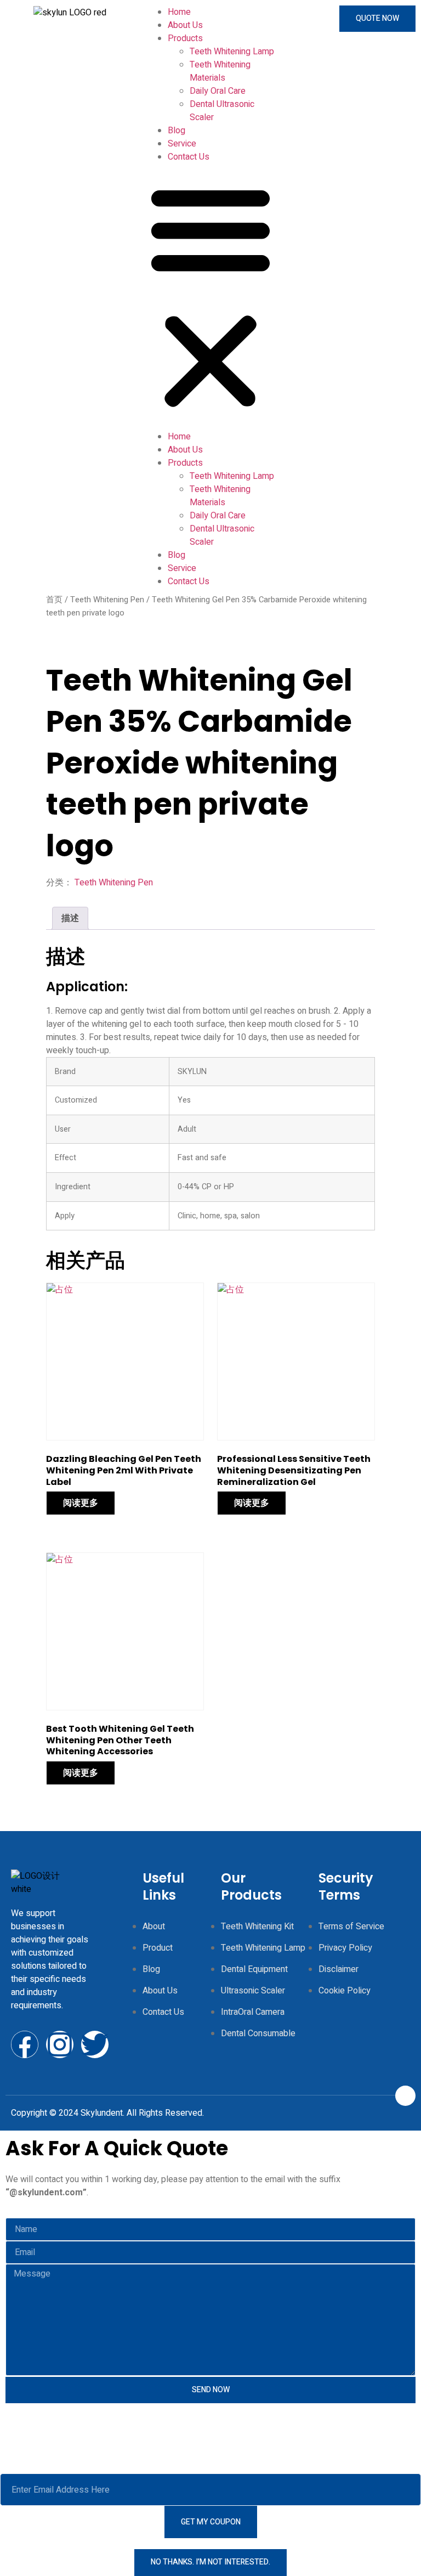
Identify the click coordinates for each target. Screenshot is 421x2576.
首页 (54, 600)
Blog (177, 131)
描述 (70, 918)
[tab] (70, 918)
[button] (210, 297)
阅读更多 (81, 1503)
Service (182, 144)
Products (185, 38)
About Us (185, 25)
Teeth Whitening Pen (107, 600)
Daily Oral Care (218, 91)
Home (179, 12)
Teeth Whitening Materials (220, 71)
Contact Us (189, 157)
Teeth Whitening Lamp (232, 52)
